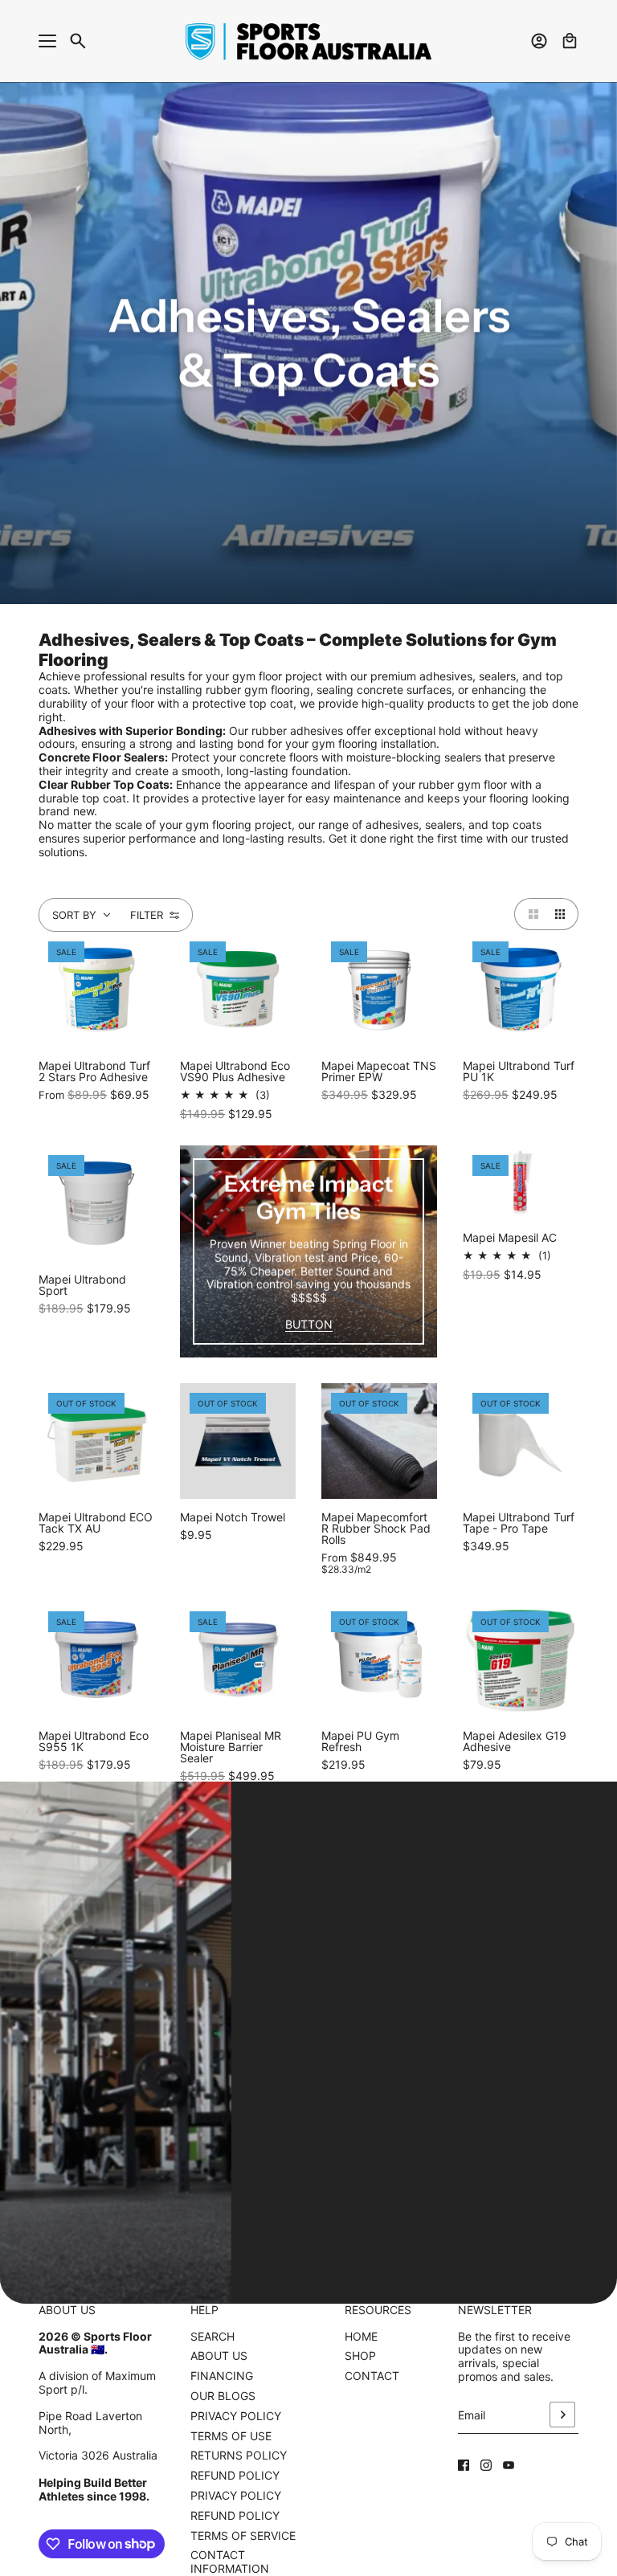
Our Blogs (223, 2396)
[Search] (78, 41)
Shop (360, 2356)
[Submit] (562, 2415)
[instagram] (486, 2465)
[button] (530, 914)
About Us (219, 2356)
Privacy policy (236, 2495)
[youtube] (509, 2465)
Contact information (230, 2562)
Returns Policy (239, 2455)
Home (361, 2336)
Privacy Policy (236, 2416)
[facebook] (464, 2465)
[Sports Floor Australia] (308, 41)
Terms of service (243, 2535)
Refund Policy (235, 2475)
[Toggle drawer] (47, 41)
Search (212, 2337)
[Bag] (570, 41)
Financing (222, 2376)
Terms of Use (231, 2436)
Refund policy (235, 2515)
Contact (372, 2376)
